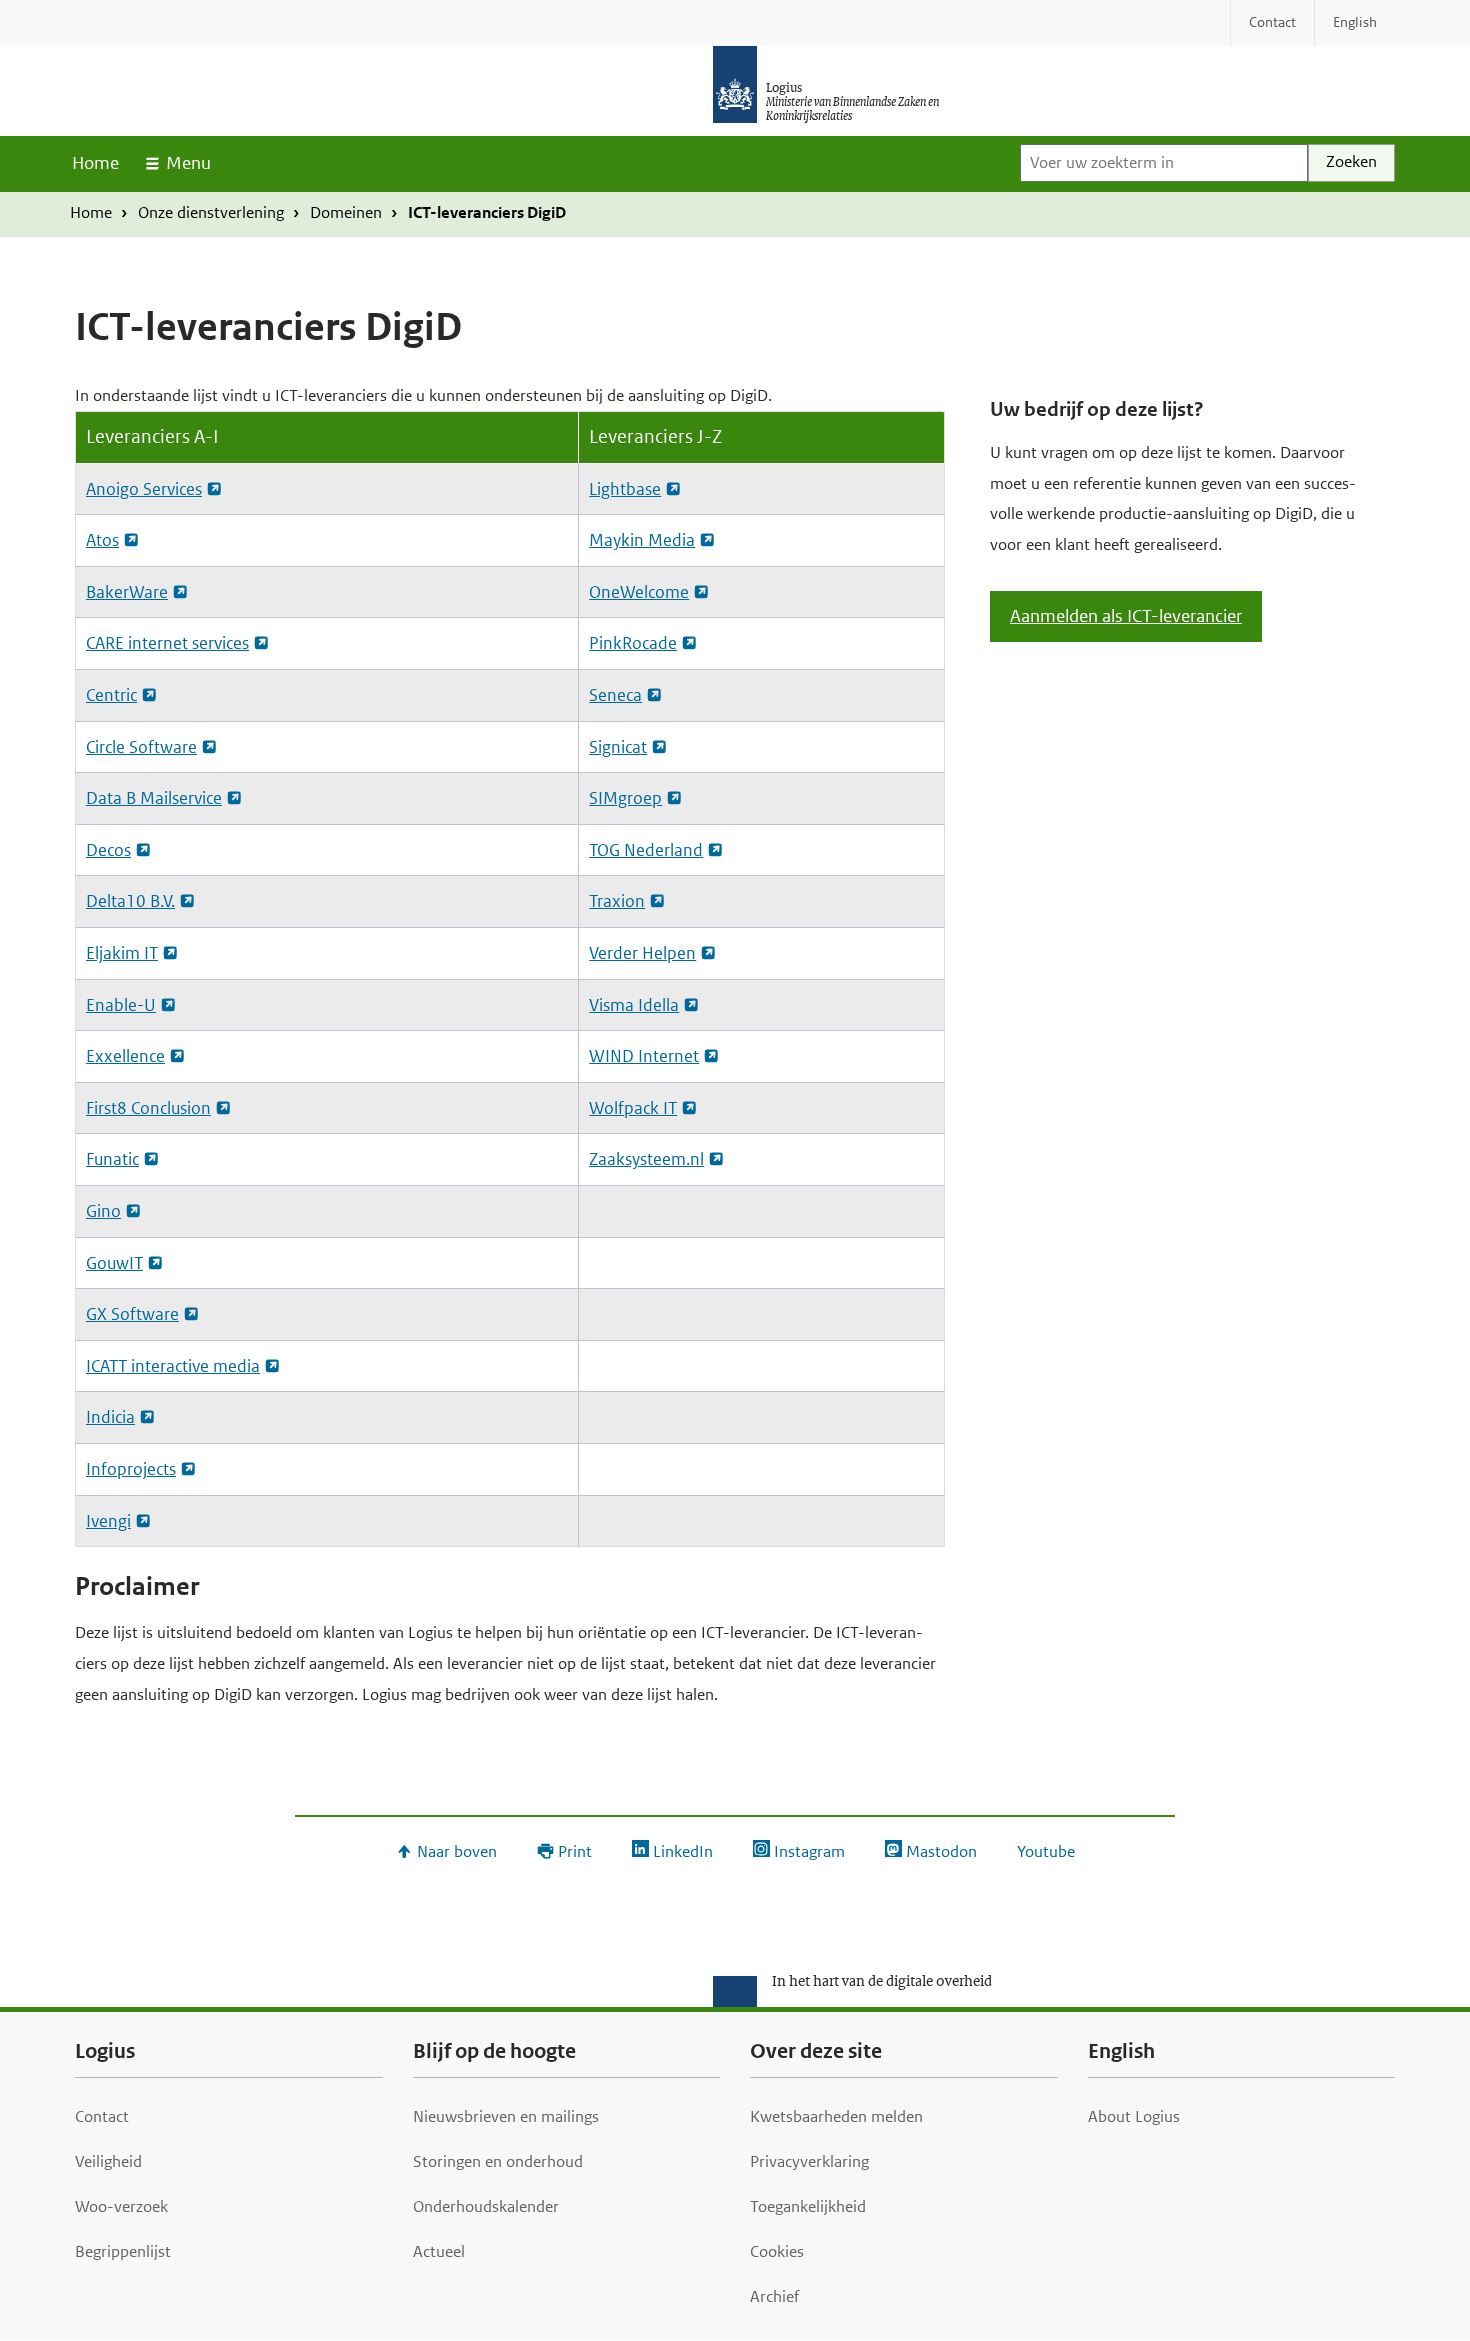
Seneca (615, 695)
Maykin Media (642, 540)
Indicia (110, 1417)
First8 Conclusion (148, 1108)
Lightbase (625, 489)
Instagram (809, 1851)
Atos (102, 540)
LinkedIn (683, 1851)
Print (575, 1851)
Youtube (1046, 1851)
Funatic (112, 1159)
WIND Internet (644, 1056)
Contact (102, 2116)
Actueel (439, 2251)
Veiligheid (108, 2161)
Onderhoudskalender (486, 2206)
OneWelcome (639, 592)
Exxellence (125, 1056)
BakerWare (127, 592)
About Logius (1134, 2116)
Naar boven (457, 1851)
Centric (111, 695)
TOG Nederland (646, 850)
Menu (188, 163)
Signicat (618, 747)
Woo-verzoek (121, 2206)
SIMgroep (625, 798)
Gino (103, 1211)
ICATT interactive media (173, 1366)
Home (95, 163)
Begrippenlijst (123, 2251)
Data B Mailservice (154, 798)
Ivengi (108, 1521)
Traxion (617, 901)
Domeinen (346, 212)
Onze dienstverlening (211, 212)
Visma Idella (634, 1005)
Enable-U (121, 1005)
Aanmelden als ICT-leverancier (1126, 616)
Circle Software (141, 747)
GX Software (132, 1314)
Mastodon (941, 1851)
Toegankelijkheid (808, 2206)
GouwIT (114, 1263)
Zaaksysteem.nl (646, 1159)
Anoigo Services (144, 489)
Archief (774, 2296)
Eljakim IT (122, 953)
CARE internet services (167, 643)
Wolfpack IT (633, 1108)
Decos (108, 850)
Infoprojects (131, 1469)
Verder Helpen (642, 953)
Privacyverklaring (809, 2161)
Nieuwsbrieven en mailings (506, 2116)
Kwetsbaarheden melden (836, 2116)
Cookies (777, 2251)
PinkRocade (633, 643)
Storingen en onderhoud (498, 2161)
